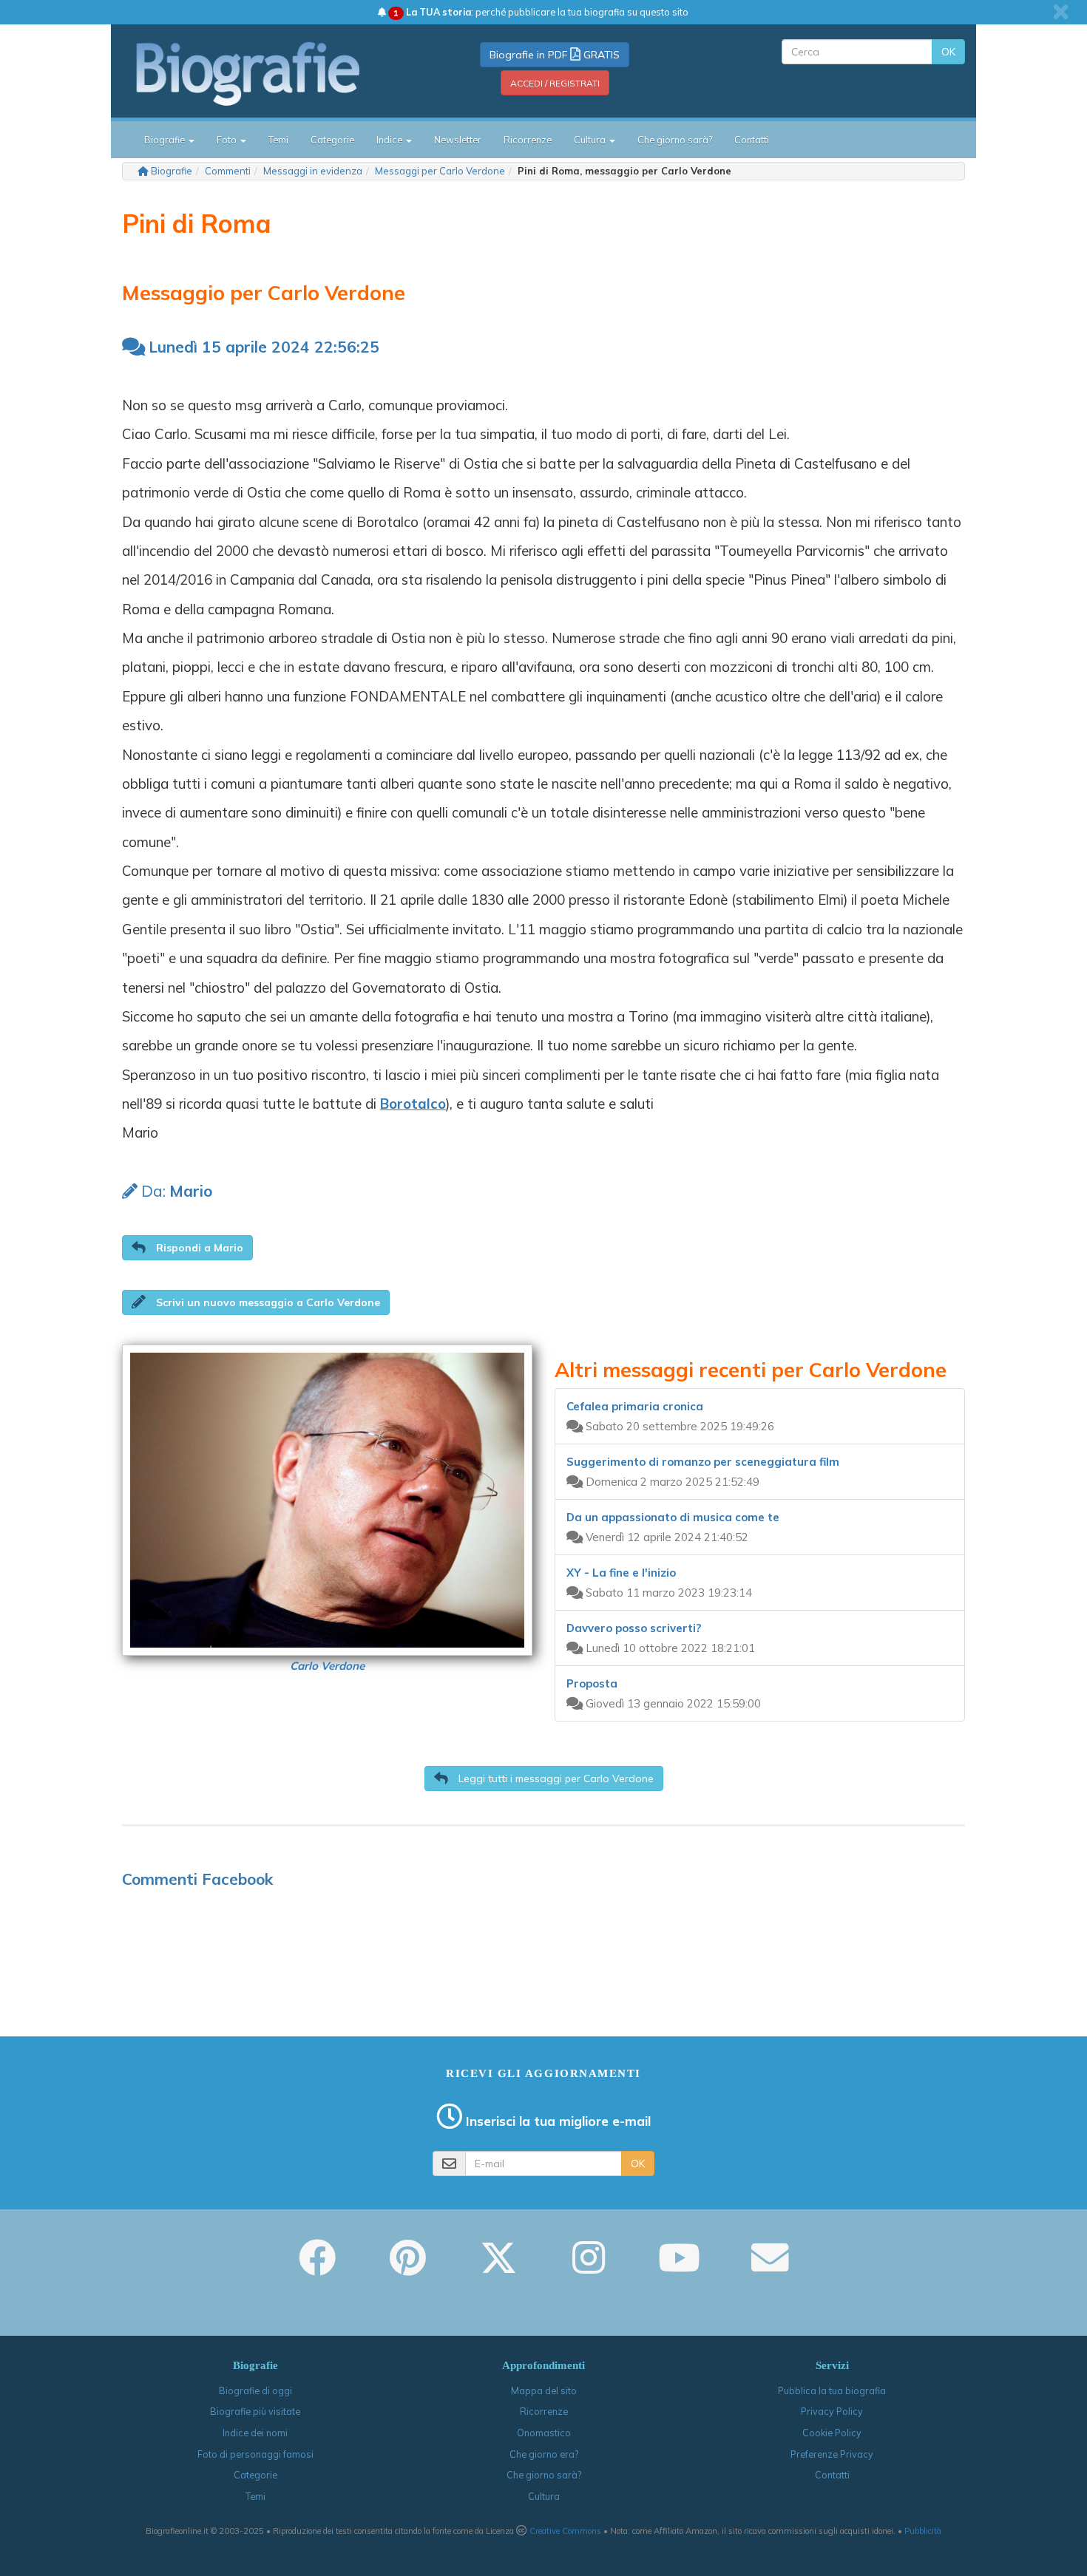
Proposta (592, 1683)
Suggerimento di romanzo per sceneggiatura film (703, 1462)
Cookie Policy (832, 2433)
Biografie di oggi (255, 2390)
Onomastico (544, 2433)
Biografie (172, 171)
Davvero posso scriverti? (634, 1628)
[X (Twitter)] (498, 2268)
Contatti (752, 140)
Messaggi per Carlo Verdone (440, 171)
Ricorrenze (528, 140)
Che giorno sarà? (675, 140)
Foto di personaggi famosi (255, 2454)
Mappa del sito (544, 2390)
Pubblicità (923, 2531)
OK (948, 52)
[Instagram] (589, 2268)
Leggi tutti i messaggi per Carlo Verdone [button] (555, 1778)
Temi (278, 140)
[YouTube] (679, 2268)
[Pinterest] (408, 2268)
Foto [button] (228, 140)
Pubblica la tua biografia (832, 2390)
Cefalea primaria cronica (635, 1406)
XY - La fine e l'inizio (621, 1573)
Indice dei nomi (255, 2433)
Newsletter (458, 140)
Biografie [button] (166, 140)
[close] (1061, 12)
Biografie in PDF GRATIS (555, 55)
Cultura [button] (591, 140)
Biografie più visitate (255, 2411)
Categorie (332, 140)
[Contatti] (770, 2268)
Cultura (544, 2496)
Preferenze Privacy (832, 2454)
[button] (187, 1248)
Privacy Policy (832, 2411)
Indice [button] (390, 140)
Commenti (228, 171)
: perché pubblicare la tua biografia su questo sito (541, 12)
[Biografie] (266, 73)
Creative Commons (565, 2531)
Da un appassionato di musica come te (673, 1517)
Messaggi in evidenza (313, 171)
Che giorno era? (544, 2454)
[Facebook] (317, 2268)
